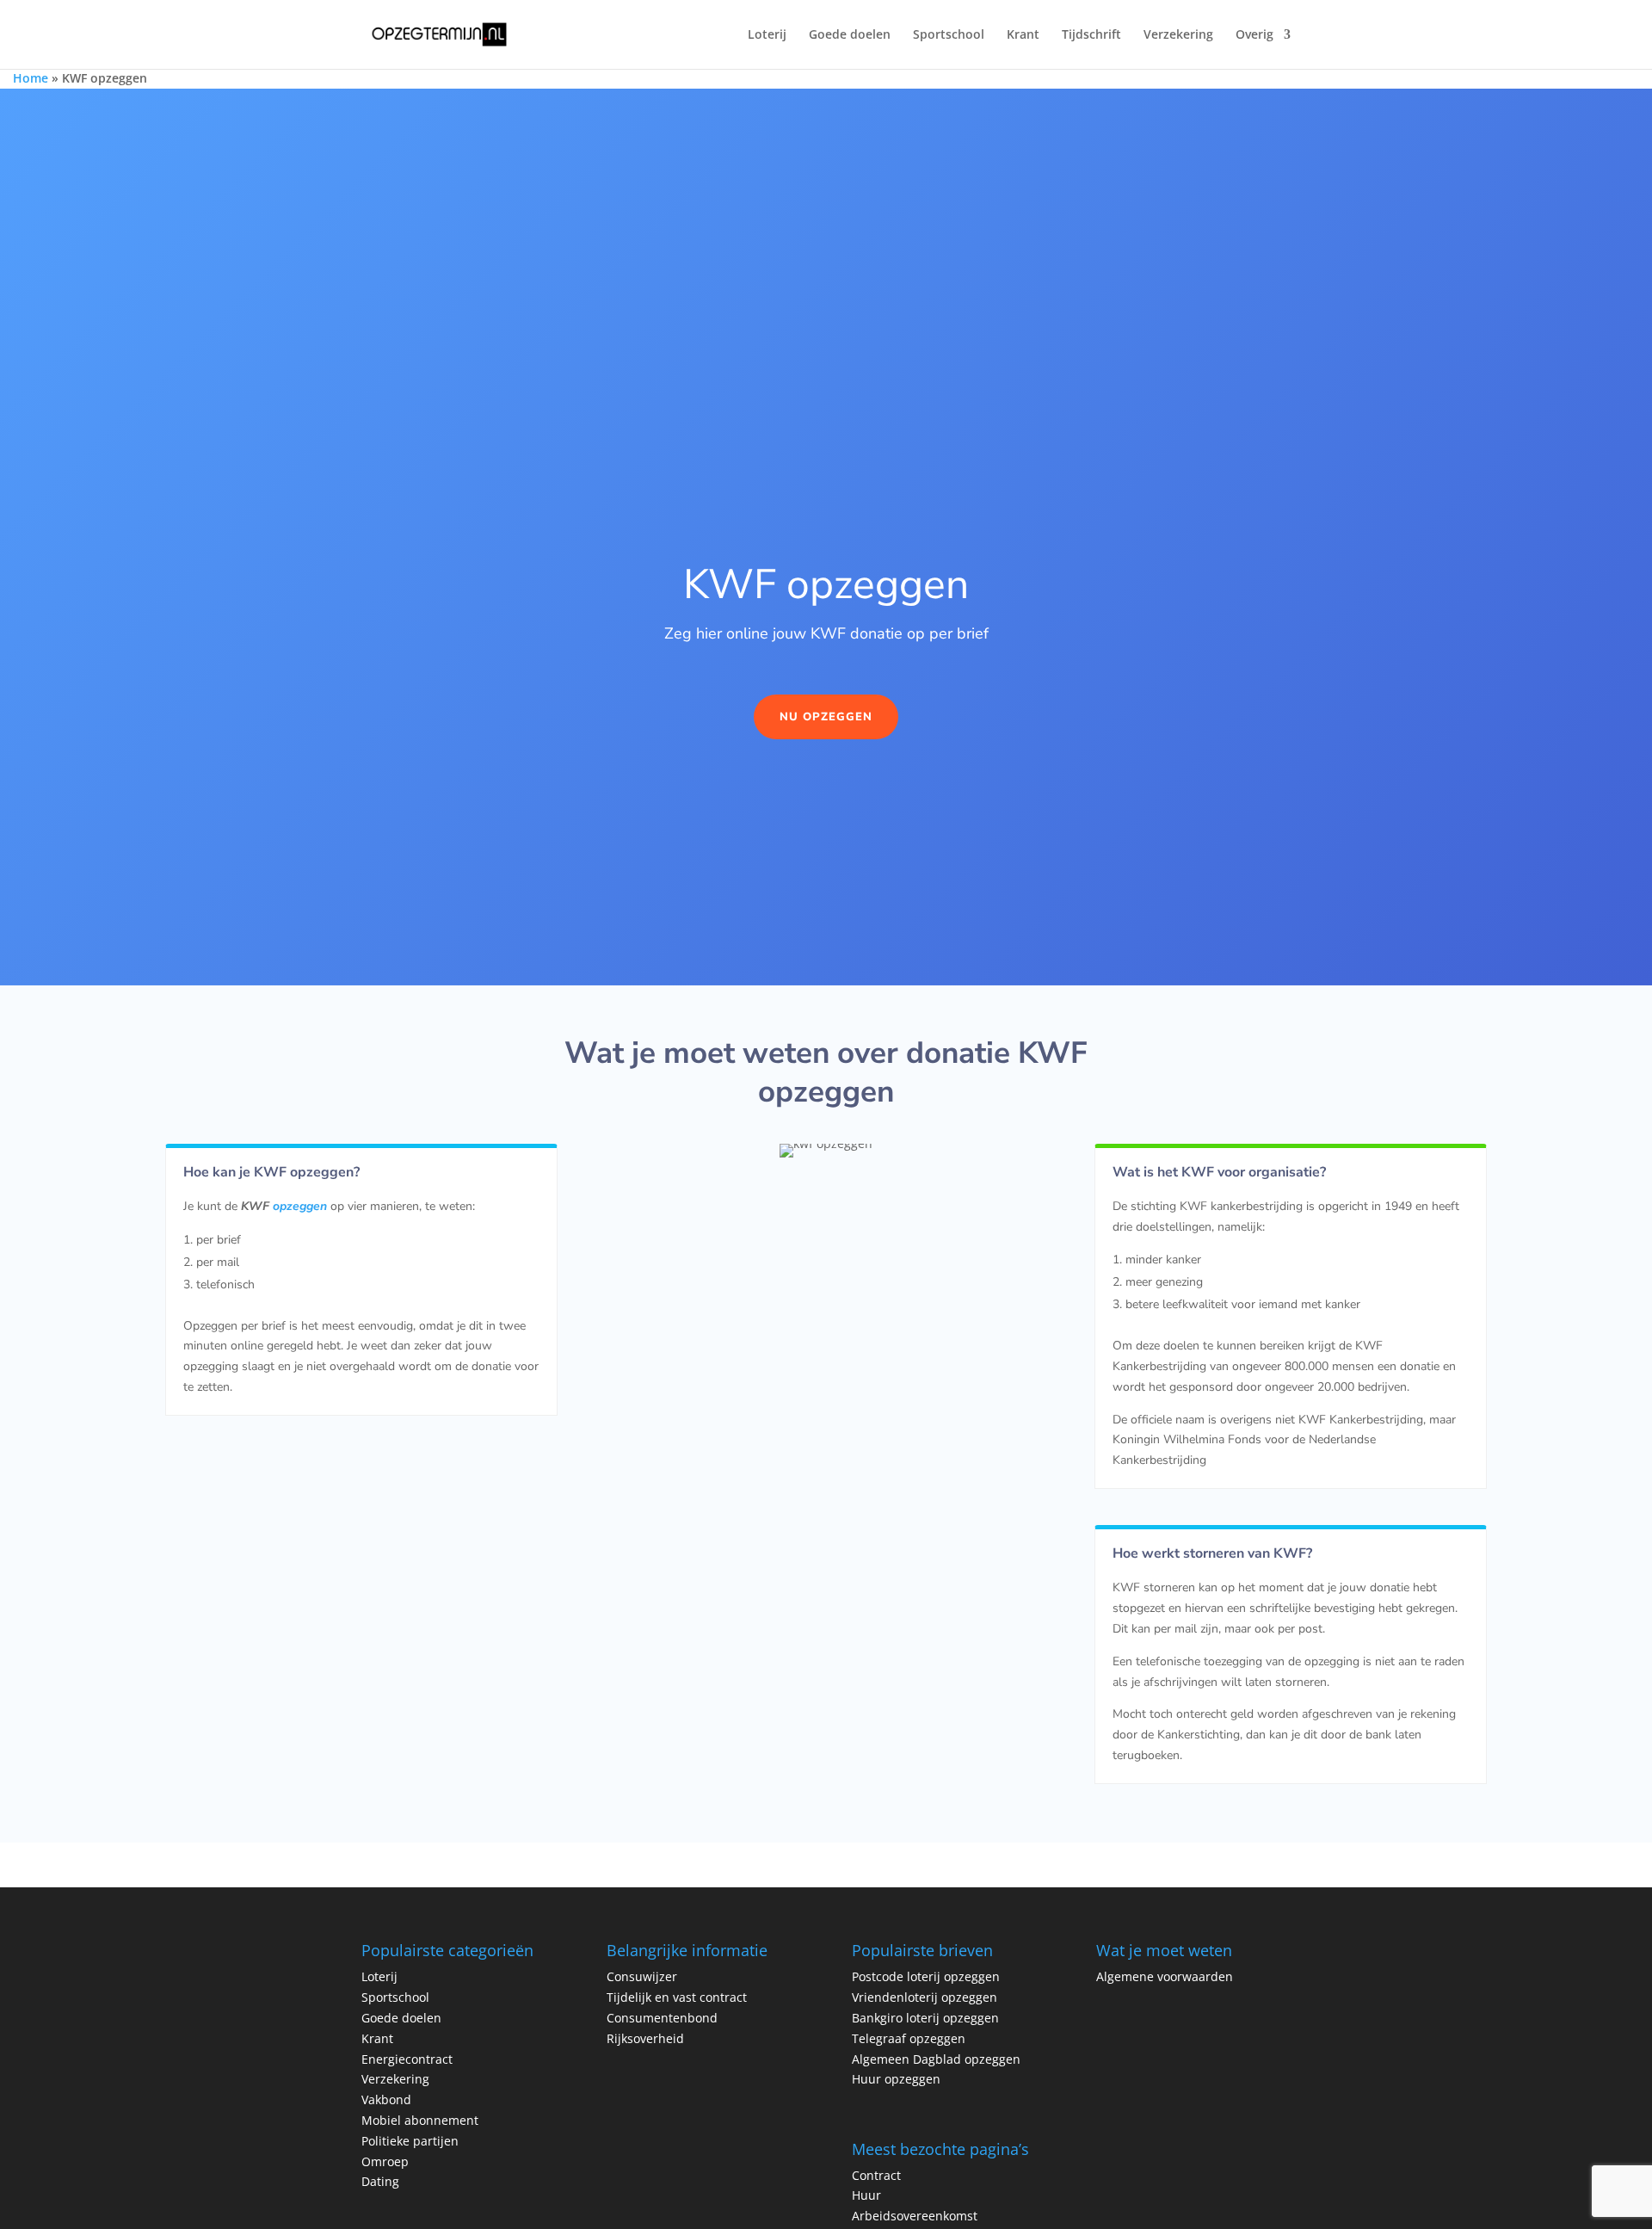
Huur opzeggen (896, 2079)
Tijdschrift (1091, 35)
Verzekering (1178, 35)
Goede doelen (850, 35)
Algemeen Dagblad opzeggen (936, 2059)
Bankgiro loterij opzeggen (925, 2018)
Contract (876, 2175)
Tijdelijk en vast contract (677, 1997)
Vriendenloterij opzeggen (925, 1997)
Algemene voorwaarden (1165, 1976)
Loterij (767, 35)
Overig (1254, 35)
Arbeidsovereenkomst (915, 2216)
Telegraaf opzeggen (909, 2038)
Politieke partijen (410, 2141)
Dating (380, 2181)
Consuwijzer (642, 1976)
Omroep (385, 2161)
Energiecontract (407, 2059)
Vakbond (386, 2099)
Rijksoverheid (645, 2038)
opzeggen (300, 1206)
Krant (1023, 35)
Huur (866, 2195)
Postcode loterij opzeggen (928, 1976)
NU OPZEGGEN (826, 717)
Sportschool (949, 35)
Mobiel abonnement (420, 2120)
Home (31, 78)
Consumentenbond (662, 2018)
